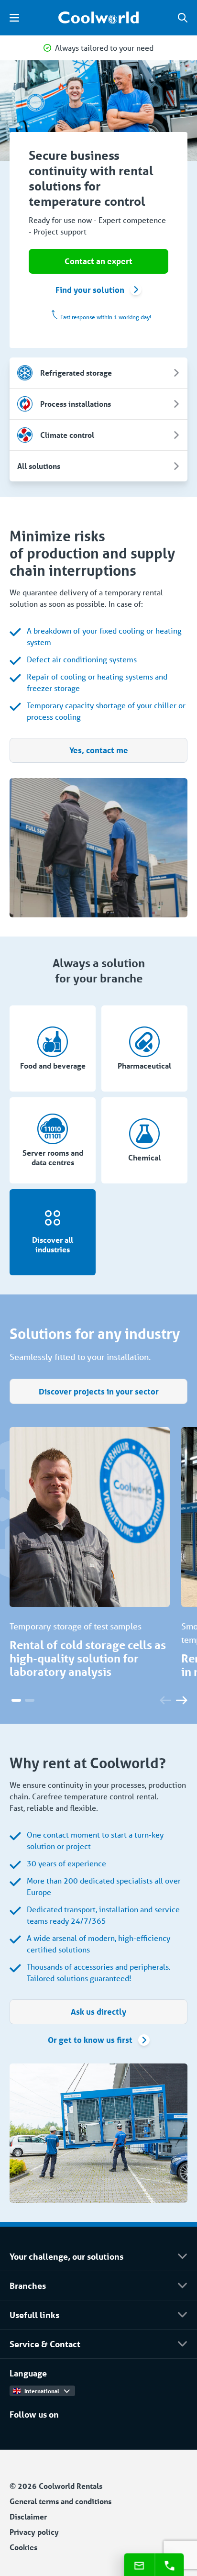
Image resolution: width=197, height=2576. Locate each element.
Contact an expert (98, 261)
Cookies (23, 2547)
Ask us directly (98, 2012)
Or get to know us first (90, 2040)
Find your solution (90, 290)
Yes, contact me (99, 750)
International (42, 2391)
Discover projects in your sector (99, 1391)
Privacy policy (34, 2532)
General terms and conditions (60, 2501)
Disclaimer (28, 2516)
